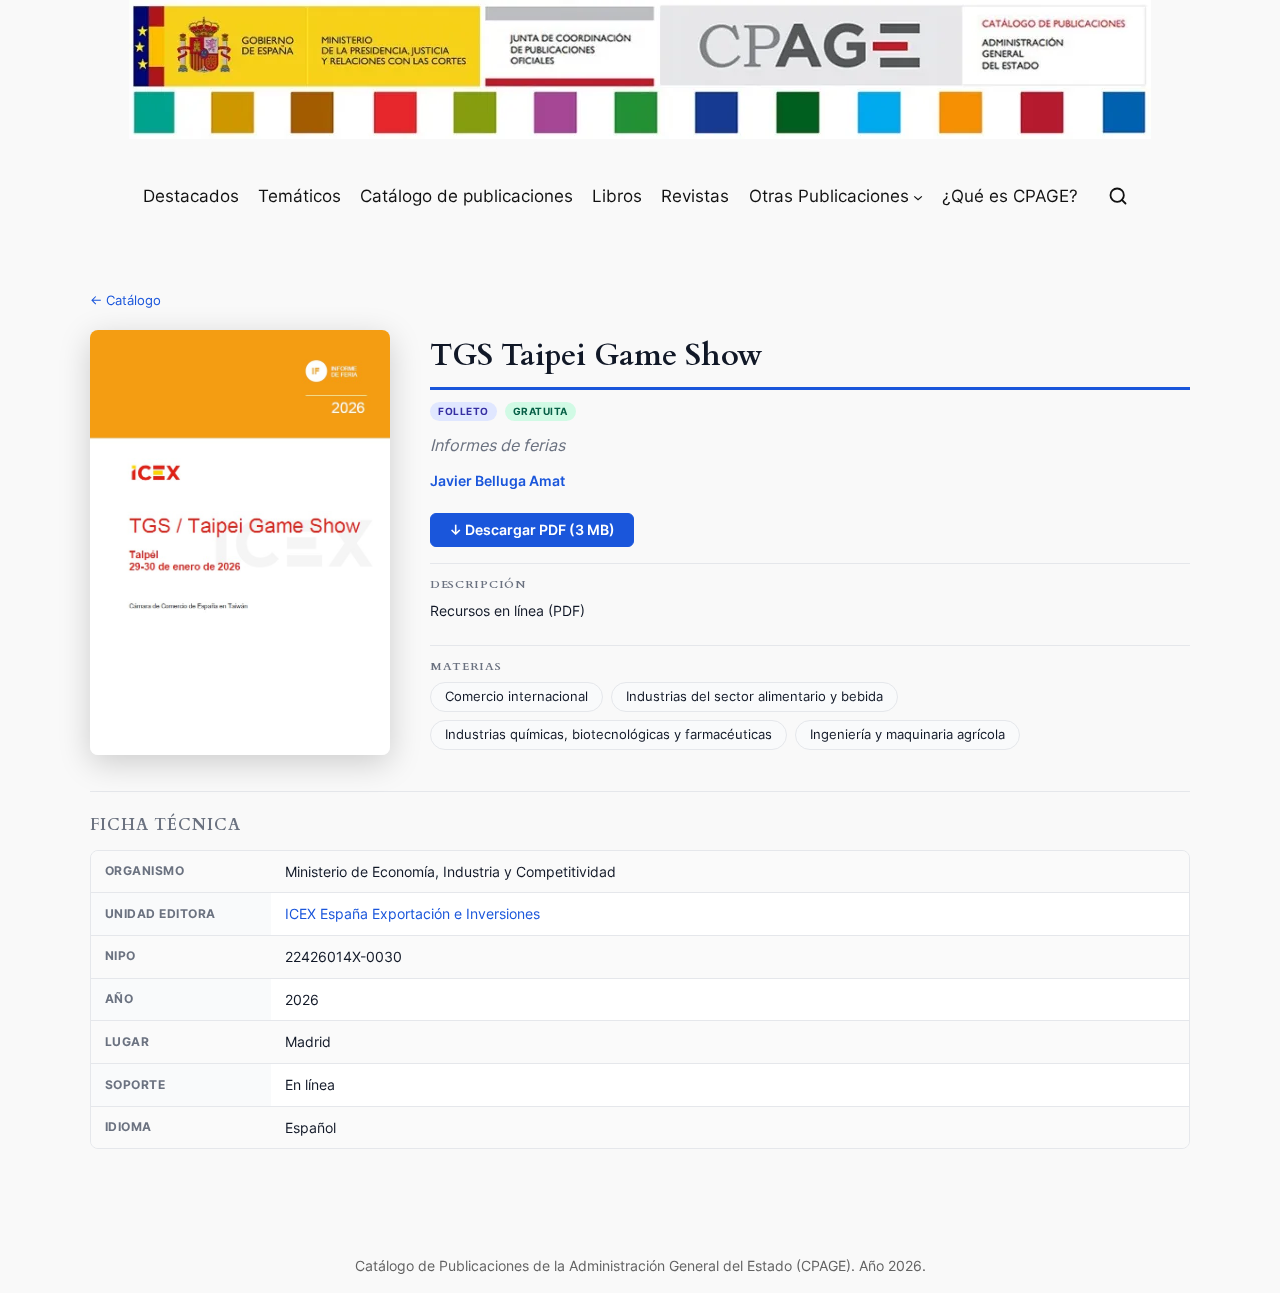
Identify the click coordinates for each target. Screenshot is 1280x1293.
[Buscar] (1118, 196)
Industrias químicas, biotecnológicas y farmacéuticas (608, 734)
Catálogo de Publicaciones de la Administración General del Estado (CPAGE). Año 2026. (640, 1265)
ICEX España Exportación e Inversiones (412, 913)
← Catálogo (125, 300)
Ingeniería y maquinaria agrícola (907, 734)
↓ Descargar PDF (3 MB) (532, 529)
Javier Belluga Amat (497, 480)
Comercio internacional (516, 696)
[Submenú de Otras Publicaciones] (918, 196)
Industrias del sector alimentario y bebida (754, 696)
